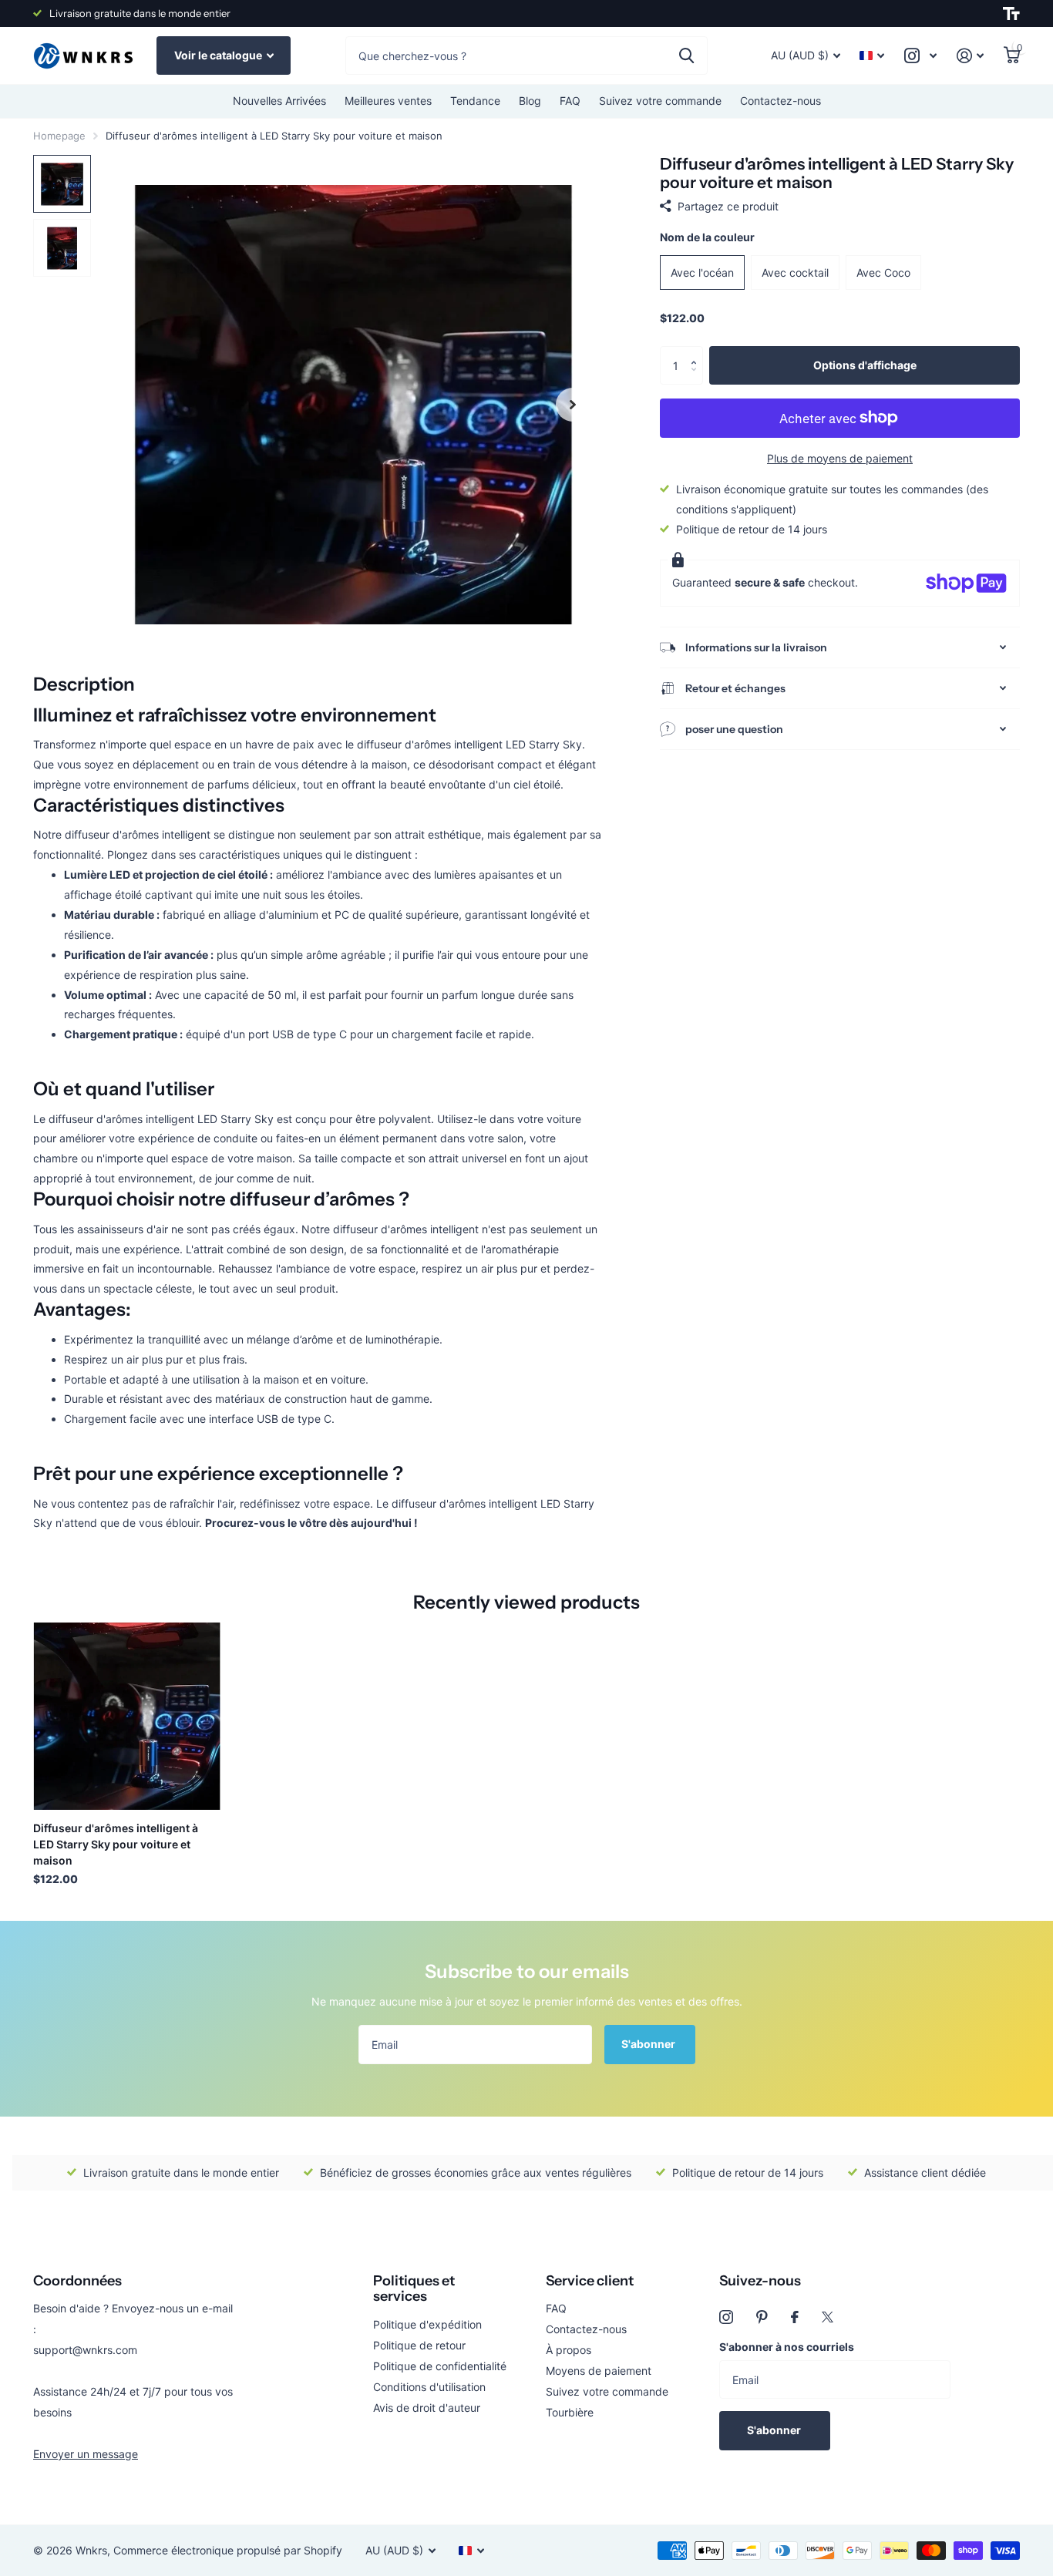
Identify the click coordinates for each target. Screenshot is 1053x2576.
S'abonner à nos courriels (787, 2347)
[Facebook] (795, 2317)
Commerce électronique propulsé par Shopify (228, 2550)
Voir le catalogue (219, 55)
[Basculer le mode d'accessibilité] (1011, 14)
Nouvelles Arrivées (279, 101)
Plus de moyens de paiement (840, 458)
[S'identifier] (970, 56)
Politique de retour (419, 2345)
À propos (569, 2350)
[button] (697, 352)
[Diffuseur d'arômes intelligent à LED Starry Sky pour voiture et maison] (127, 1716)
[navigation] (62, 184)
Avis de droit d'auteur (427, 2408)
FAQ (570, 101)
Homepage (59, 136)
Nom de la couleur (707, 237)
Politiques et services (414, 2289)
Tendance (475, 101)
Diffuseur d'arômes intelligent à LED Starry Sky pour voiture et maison (116, 1844)
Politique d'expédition (427, 2324)
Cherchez (686, 55)
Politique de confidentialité (440, 2366)
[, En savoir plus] (920, 56)
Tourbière (570, 2412)
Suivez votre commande (660, 101)
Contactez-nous (780, 101)
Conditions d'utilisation (429, 2387)
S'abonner (649, 2044)
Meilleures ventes (388, 101)
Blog (530, 101)
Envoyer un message (86, 2454)
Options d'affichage (865, 365)
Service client (590, 2281)
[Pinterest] (762, 2317)
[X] (828, 2317)
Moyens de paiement (599, 2371)
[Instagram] (726, 2317)
